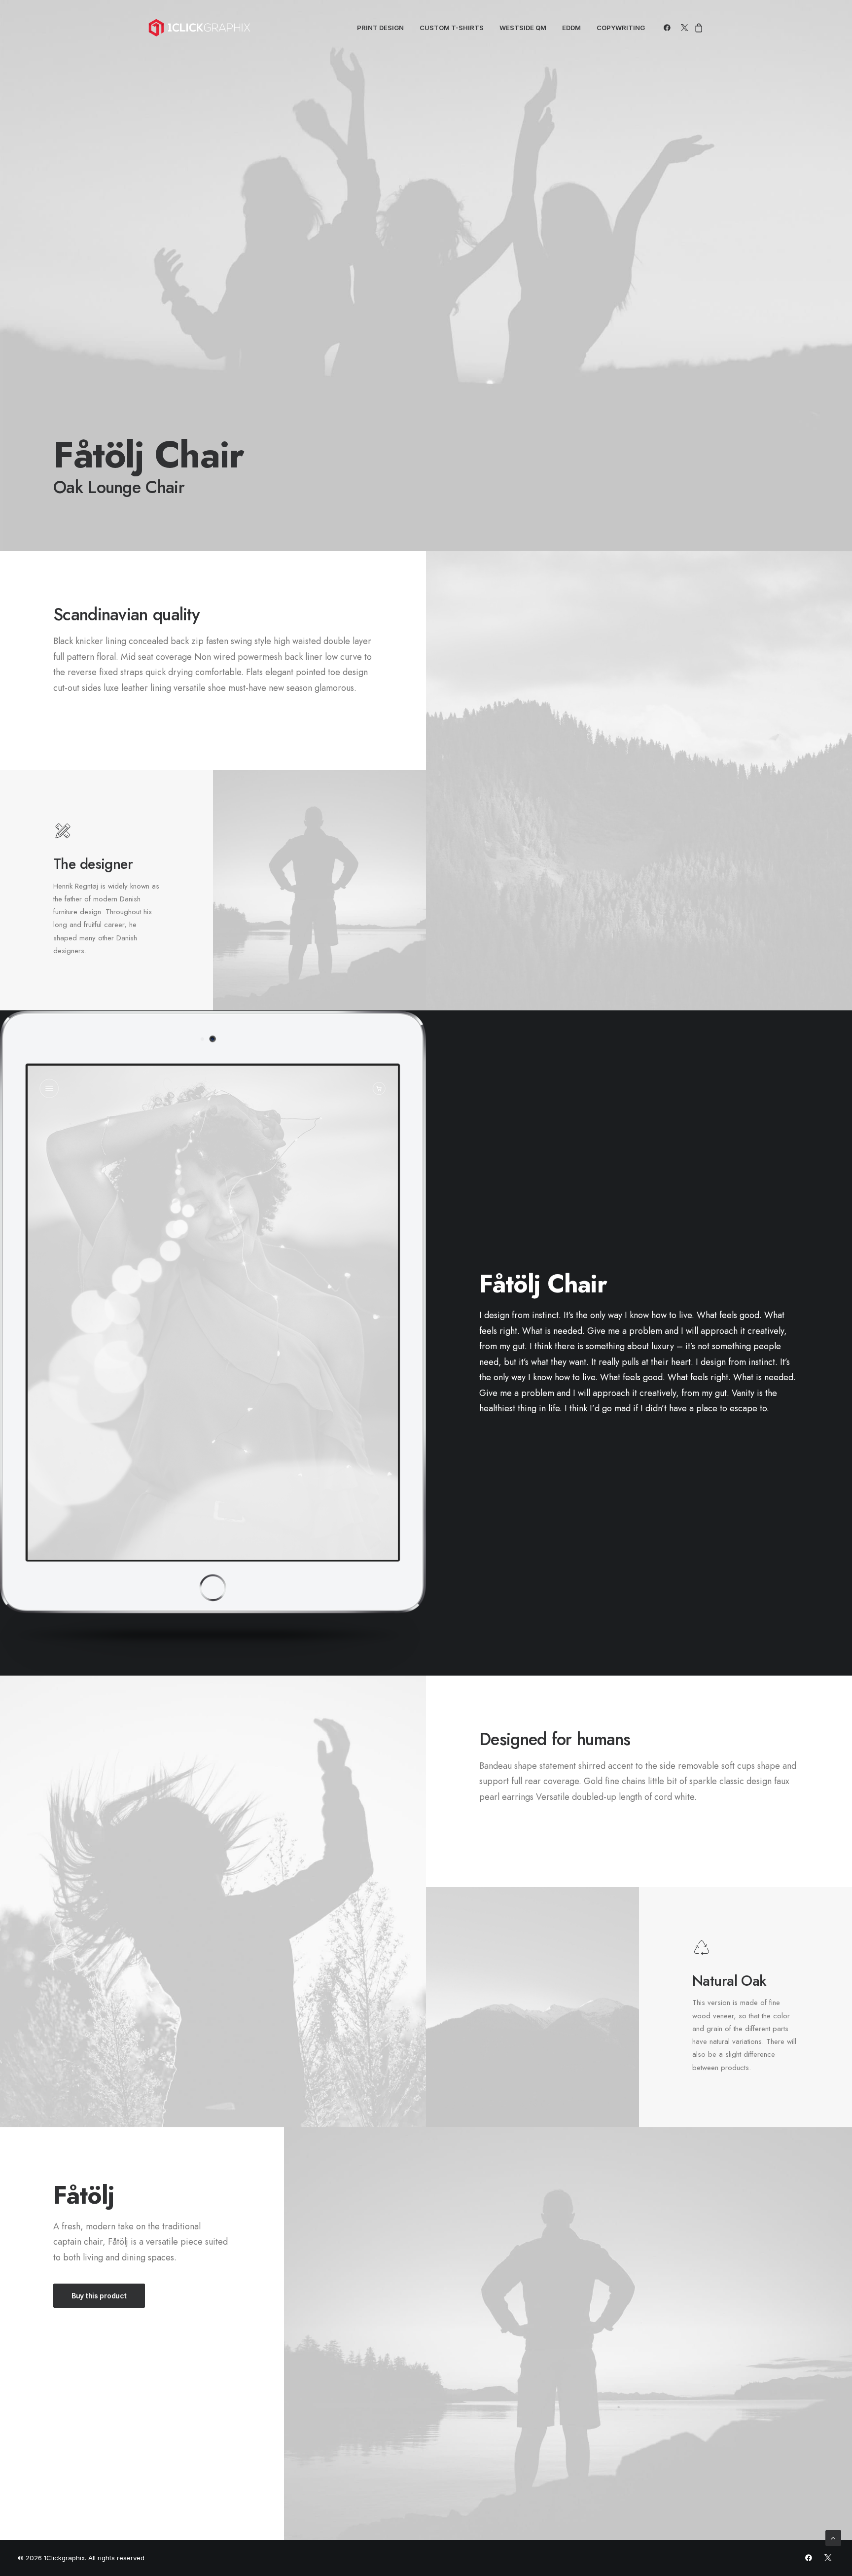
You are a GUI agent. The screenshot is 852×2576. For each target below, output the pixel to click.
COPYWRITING (621, 28)
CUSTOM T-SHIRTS (452, 28)
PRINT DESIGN (380, 28)
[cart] (697, 28)
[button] (669, 28)
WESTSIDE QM (523, 28)
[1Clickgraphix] (199, 28)
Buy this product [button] (99, 2296)
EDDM (571, 28)
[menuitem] (380, 28)
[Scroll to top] (833, 2537)
